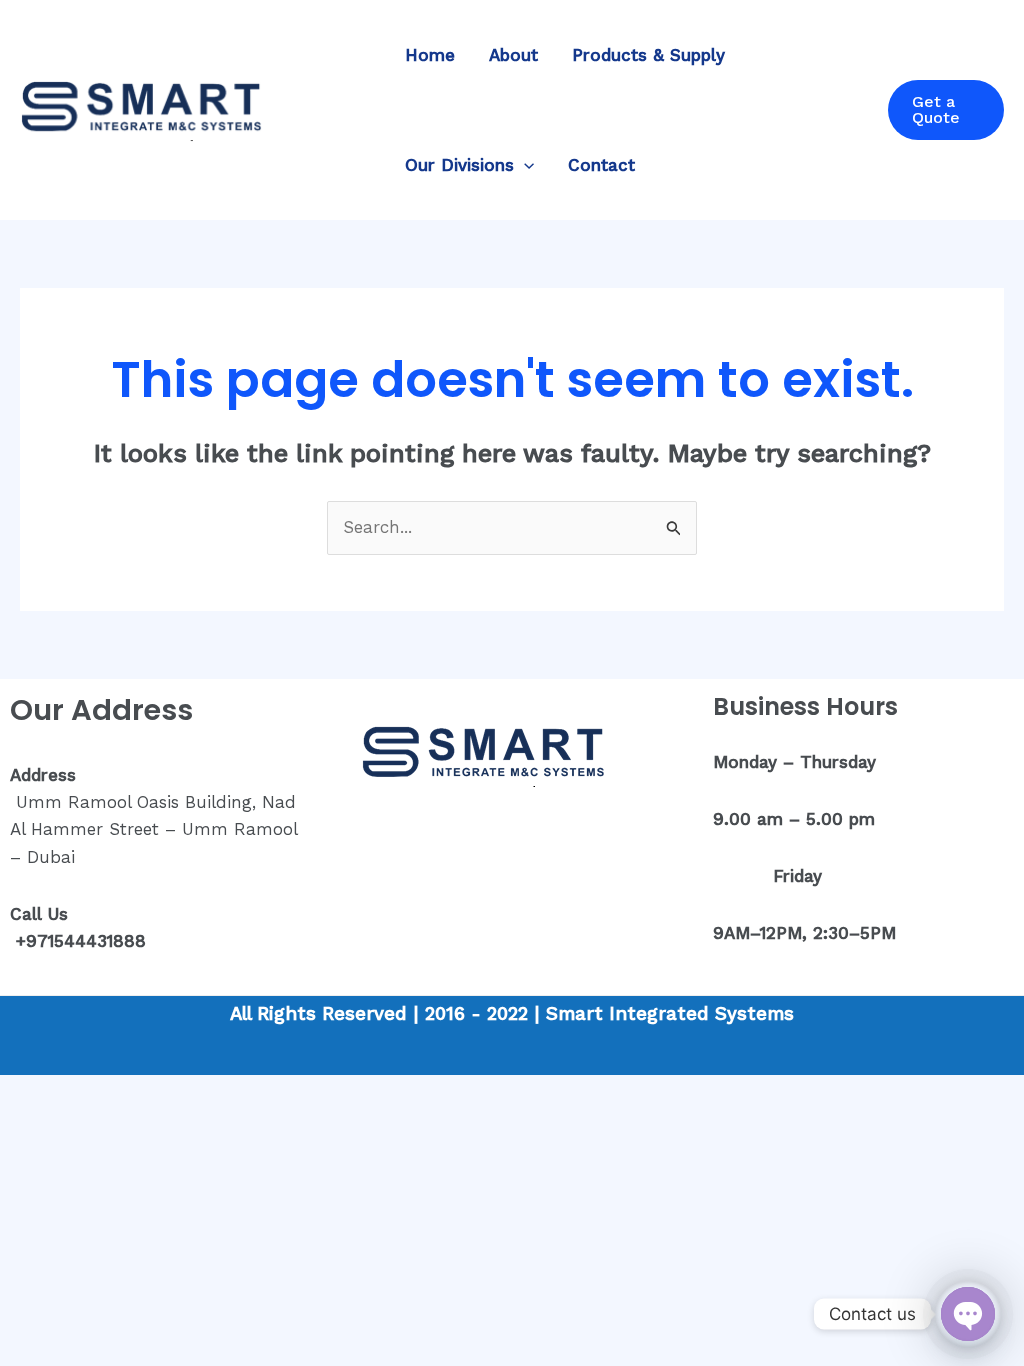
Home (430, 55)
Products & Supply (648, 55)
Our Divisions (459, 165)
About (513, 55)
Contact (601, 165)
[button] (524, 165)
